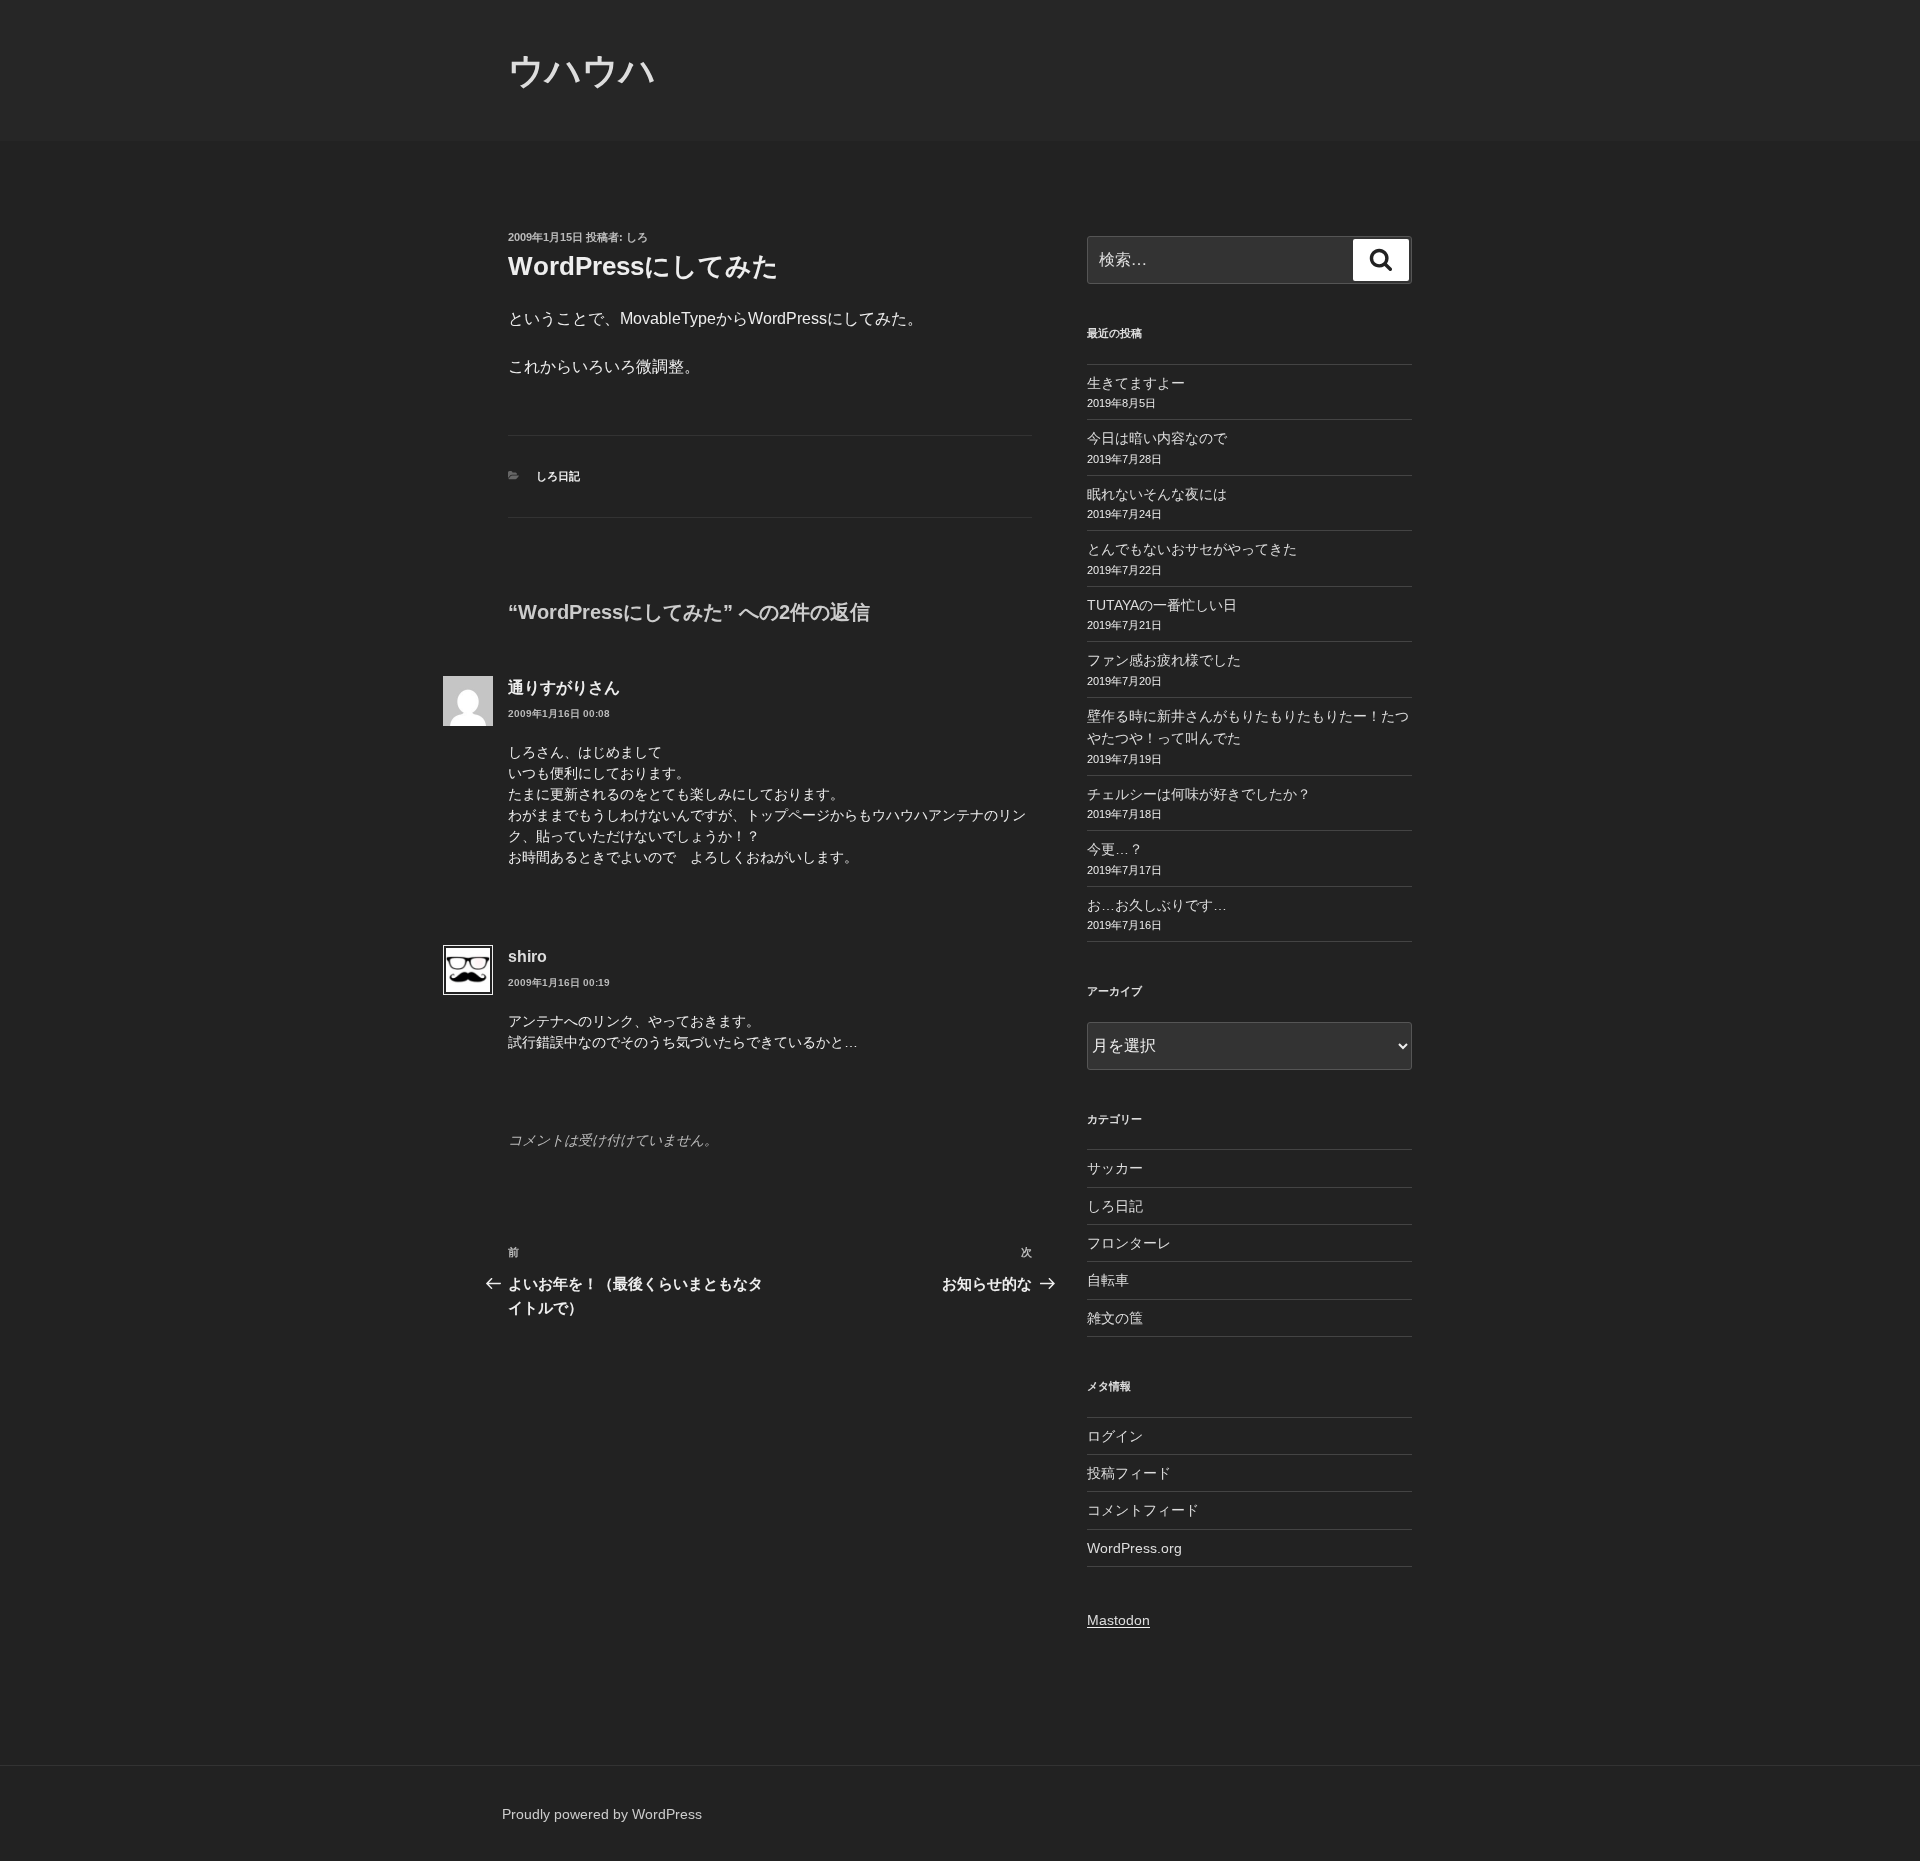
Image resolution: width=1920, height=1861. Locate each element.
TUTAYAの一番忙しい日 (1162, 605)
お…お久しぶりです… (1157, 905)
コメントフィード (1143, 1510)
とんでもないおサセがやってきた (1192, 549)
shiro (527, 956)
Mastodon (1118, 1620)
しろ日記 (558, 476)
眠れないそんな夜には (1157, 494)
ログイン (1115, 1436)
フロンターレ (1129, 1243)
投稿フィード (1129, 1473)
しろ (637, 237)
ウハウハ (582, 70)
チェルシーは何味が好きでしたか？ (1199, 794)
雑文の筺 (1115, 1318)
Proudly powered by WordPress (602, 1814)
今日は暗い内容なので (1157, 438)
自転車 (1108, 1280)
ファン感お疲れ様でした (1164, 660)
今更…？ (1115, 849)
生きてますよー (1136, 383)
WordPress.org (1134, 1548)
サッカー (1115, 1168)
